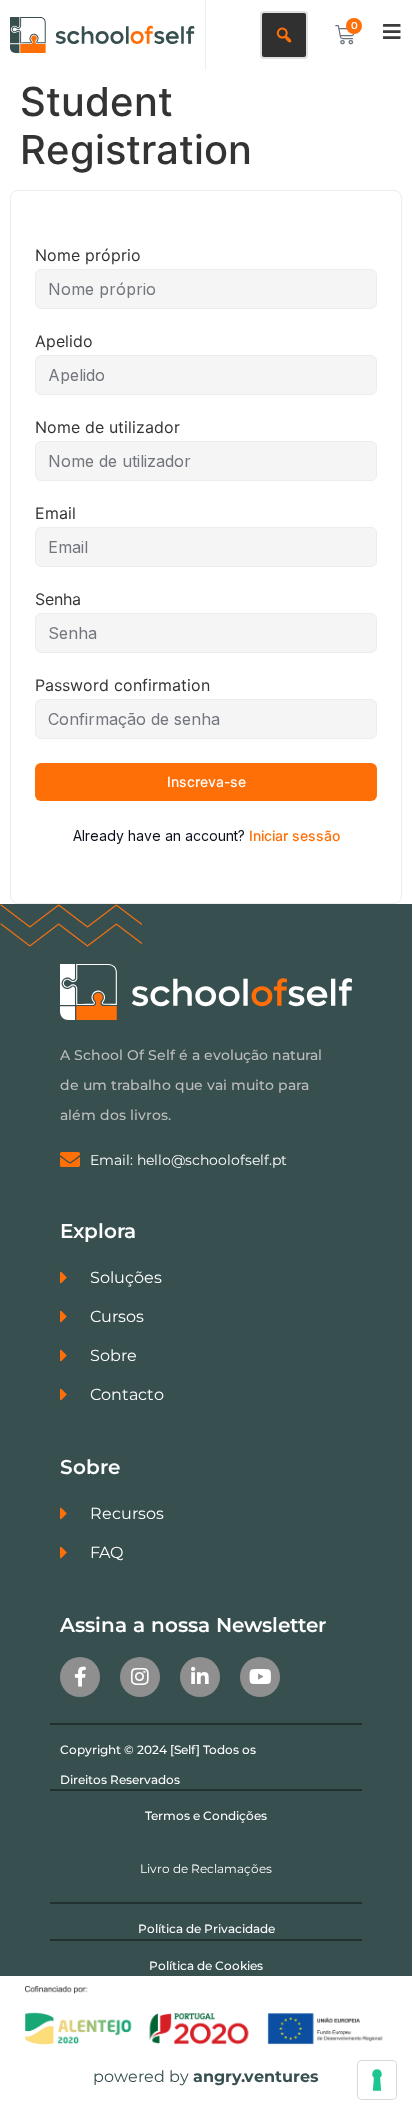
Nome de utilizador (107, 427)
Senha (58, 599)
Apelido (64, 341)
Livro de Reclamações (206, 1868)
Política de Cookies (206, 1965)
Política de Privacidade (206, 1928)
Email (55, 513)
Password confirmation (122, 685)
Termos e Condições (206, 1815)
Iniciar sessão (294, 835)
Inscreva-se (206, 781)
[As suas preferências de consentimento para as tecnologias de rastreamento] (377, 2080)
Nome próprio (88, 255)
